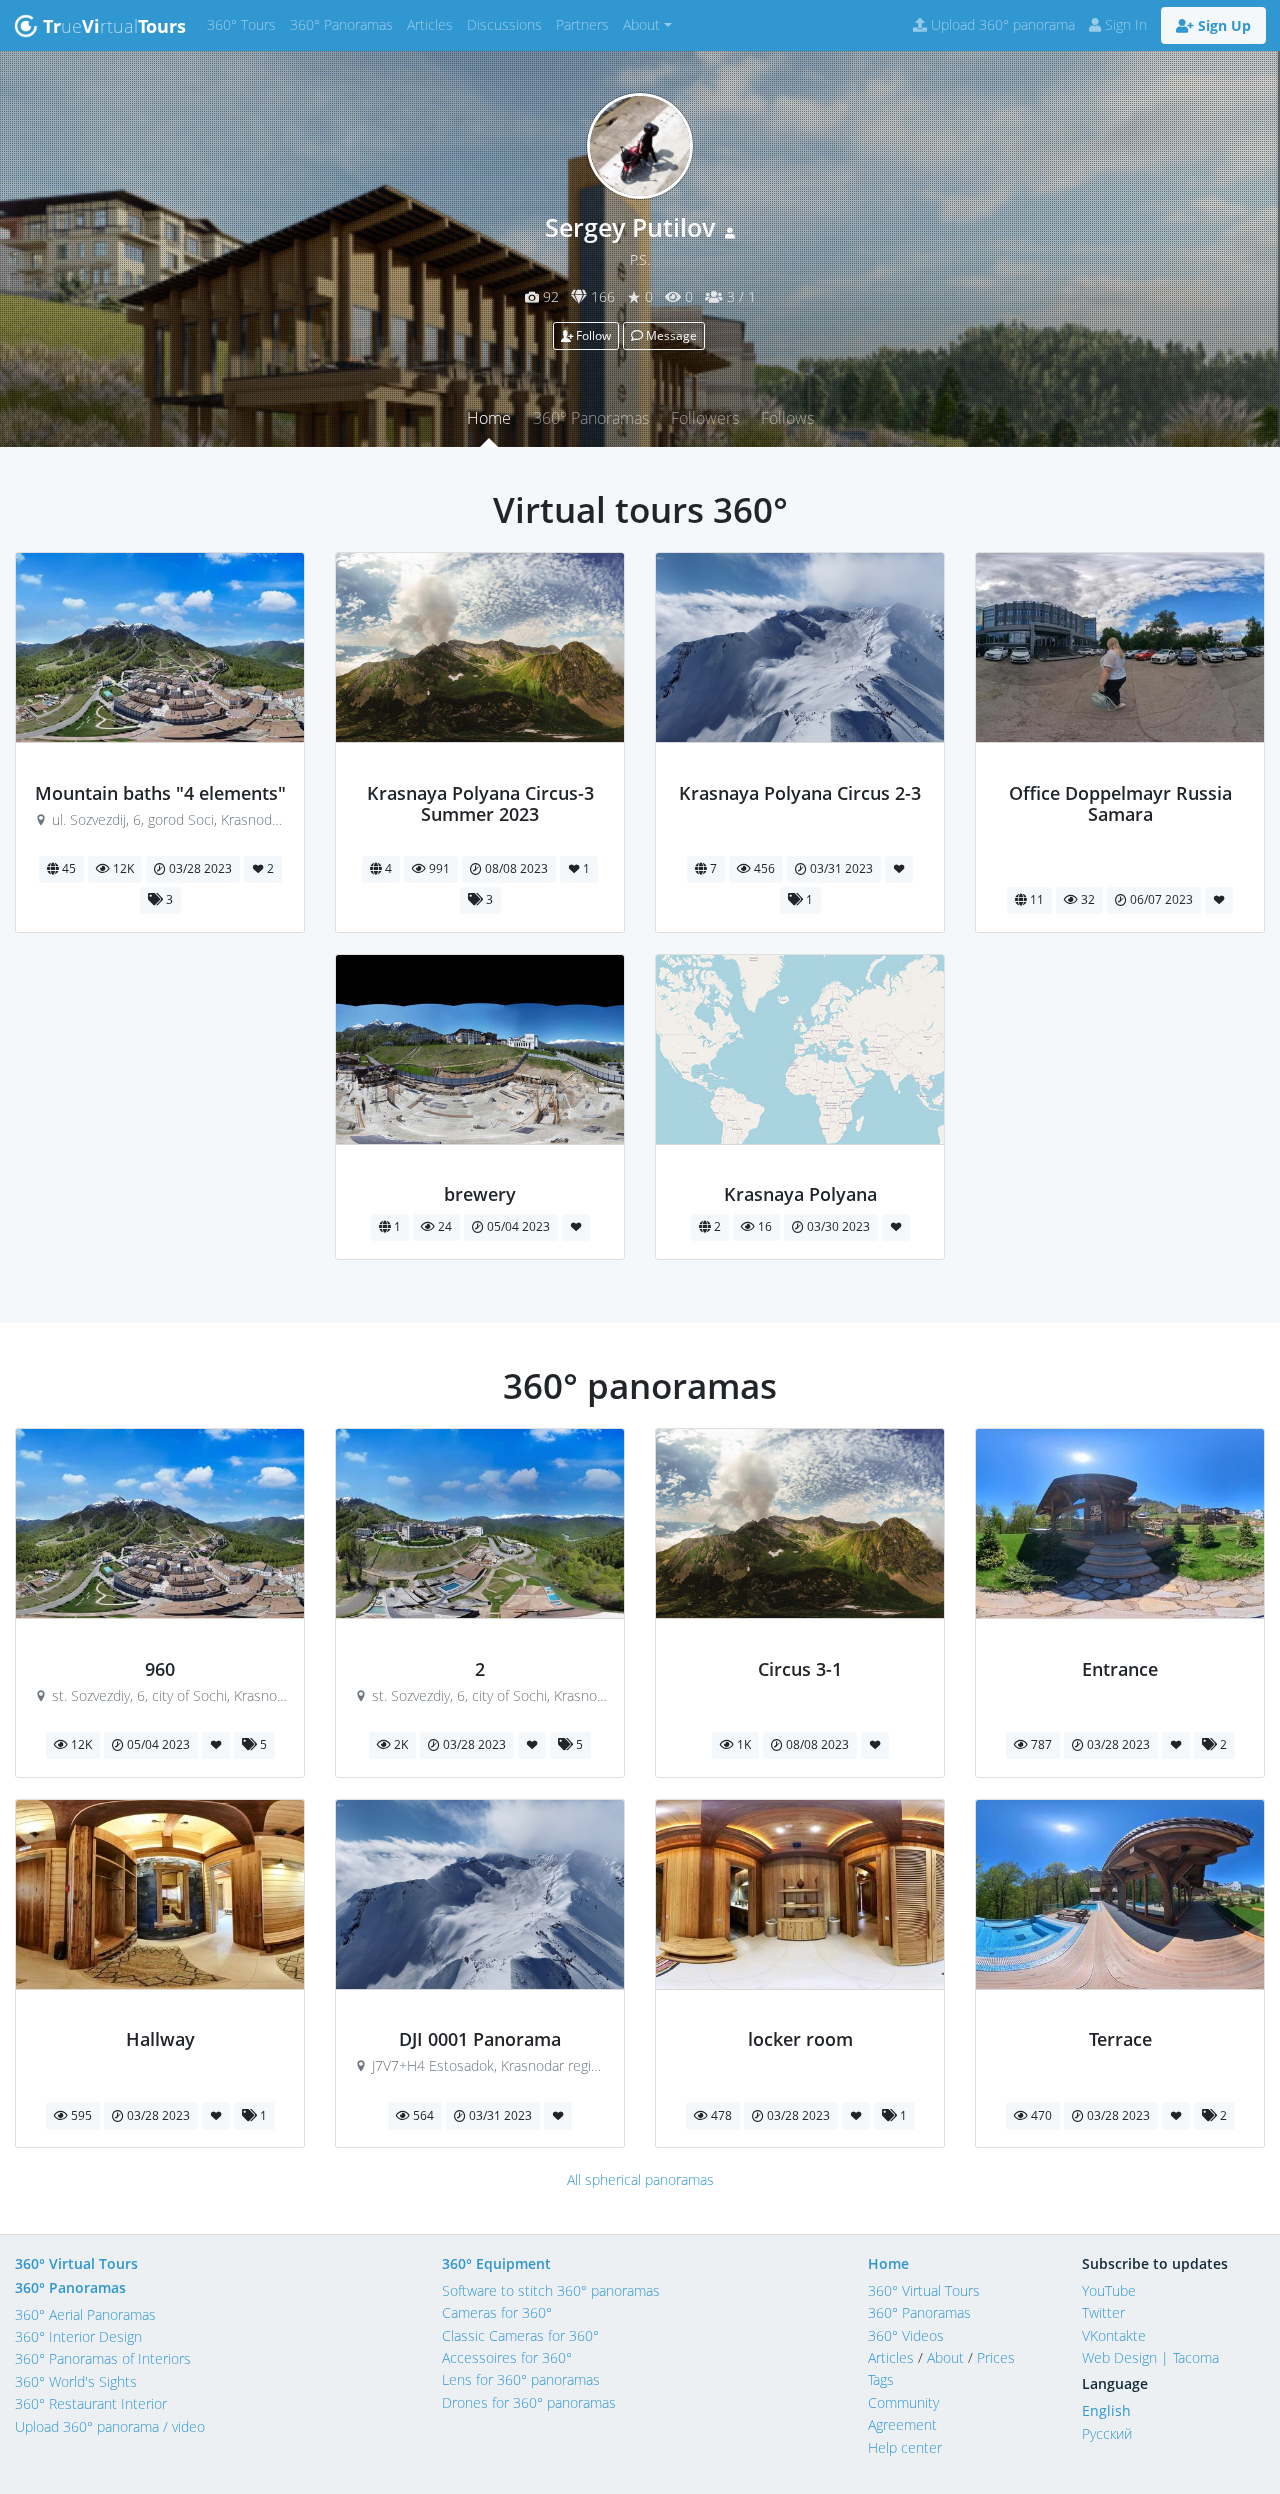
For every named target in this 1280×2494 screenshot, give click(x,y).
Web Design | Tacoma (1150, 2357)
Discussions (508, 24)
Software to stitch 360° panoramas (551, 2290)
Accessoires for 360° (507, 2357)
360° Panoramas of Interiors (103, 2358)
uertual (114, 26)
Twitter (1103, 2312)
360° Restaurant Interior (91, 2403)
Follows (787, 418)
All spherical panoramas (640, 2179)
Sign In (1124, 24)
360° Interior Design (78, 2336)
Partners (586, 24)
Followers (705, 418)
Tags (881, 2379)
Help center (905, 2447)
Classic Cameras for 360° (520, 2335)
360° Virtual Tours (76, 2263)
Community (903, 2402)
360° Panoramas (345, 24)
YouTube (1109, 2290)
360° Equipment (496, 2263)
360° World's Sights (76, 2381)
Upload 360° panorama (1001, 24)
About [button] (641, 24)
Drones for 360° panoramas (529, 2402)
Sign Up (1222, 25)
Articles (433, 24)
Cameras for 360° (497, 2312)
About (945, 2357)
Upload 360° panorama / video (110, 2426)
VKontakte (1114, 2335)
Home (489, 418)
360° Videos (906, 2335)
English (1106, 2410)
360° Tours (245, 24)
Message (670, 335)
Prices (996, 2357)
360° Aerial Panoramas (85, 2314)
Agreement (902, 2424)
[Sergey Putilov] (160, 771)
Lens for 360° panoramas (521, 2379)
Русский (1107, 2433)
